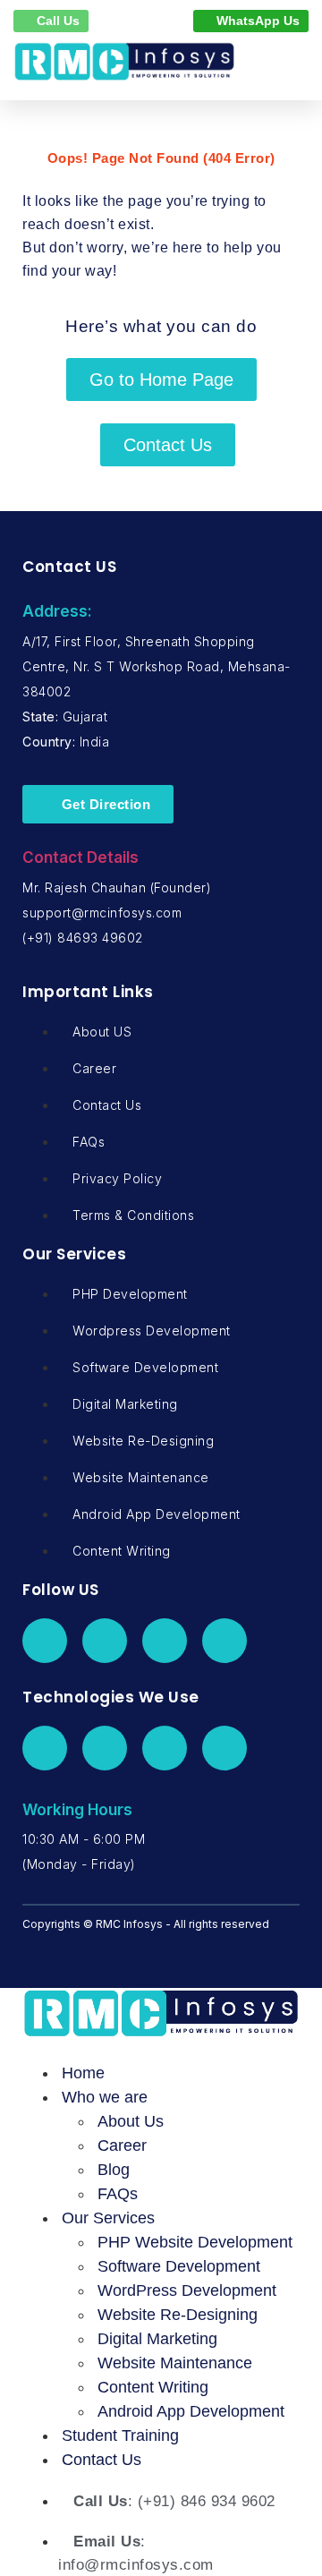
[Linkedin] (165, 1641)
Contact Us (102, 2460)
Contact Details (80, 857)
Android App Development (191, 2411)
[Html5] (165, 1748)
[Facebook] (45, 1641)
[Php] (45, 1748)
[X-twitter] (105, 1641)
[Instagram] (225, 1641)
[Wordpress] (105, 1748)
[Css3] (225, 1748)
